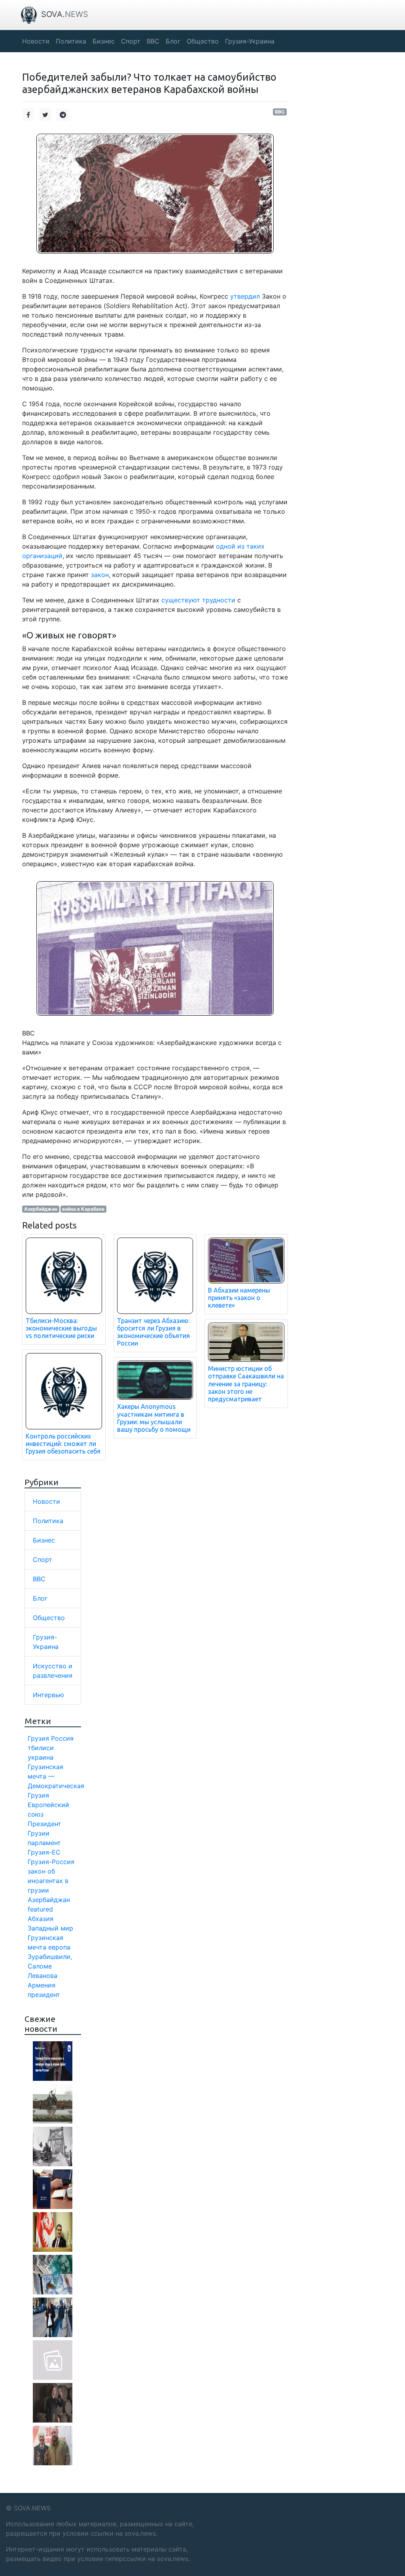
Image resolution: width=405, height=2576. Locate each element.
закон (100, 575)
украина (41, 1757)
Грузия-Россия (51, 1862)
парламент (44, 1843)
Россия (62, 1738)
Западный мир (50, 1928)
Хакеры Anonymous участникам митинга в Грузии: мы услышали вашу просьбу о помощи (154, 1418)
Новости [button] (36, 41)
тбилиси (41, 1748)
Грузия (38, 1738)
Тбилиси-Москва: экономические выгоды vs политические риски (61, 1328)
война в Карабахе (83, 1209)
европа (59, 1947)
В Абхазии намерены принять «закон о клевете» (239, 1298)
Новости (46, 1501)
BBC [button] (153, 41)
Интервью (48, 1695)
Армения (42, 1985)
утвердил (245, 296)
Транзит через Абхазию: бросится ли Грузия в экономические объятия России (153, 1332)
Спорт (43, 1560)
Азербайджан (41, 1209)
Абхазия (41, 1919)
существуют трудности (198, 600)
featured (40, 1909)
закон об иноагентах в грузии (48, 1881)
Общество (49, 1618)
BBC (280, 112)
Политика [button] (71, 41)
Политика (48, 1521)
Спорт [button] (131, 41)
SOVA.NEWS (32, 2508)
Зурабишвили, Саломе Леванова (50, 1966)
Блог (40, 1598)
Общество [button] (203, 41)
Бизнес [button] (104, 41)
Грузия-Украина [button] (250, 41)
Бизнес (44, 1540)
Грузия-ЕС (44, 1852)
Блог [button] (173, 41)
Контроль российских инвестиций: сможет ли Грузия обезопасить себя (63, 1444)
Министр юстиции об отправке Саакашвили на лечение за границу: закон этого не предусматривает (246, 1384)
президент (44, 1995)
